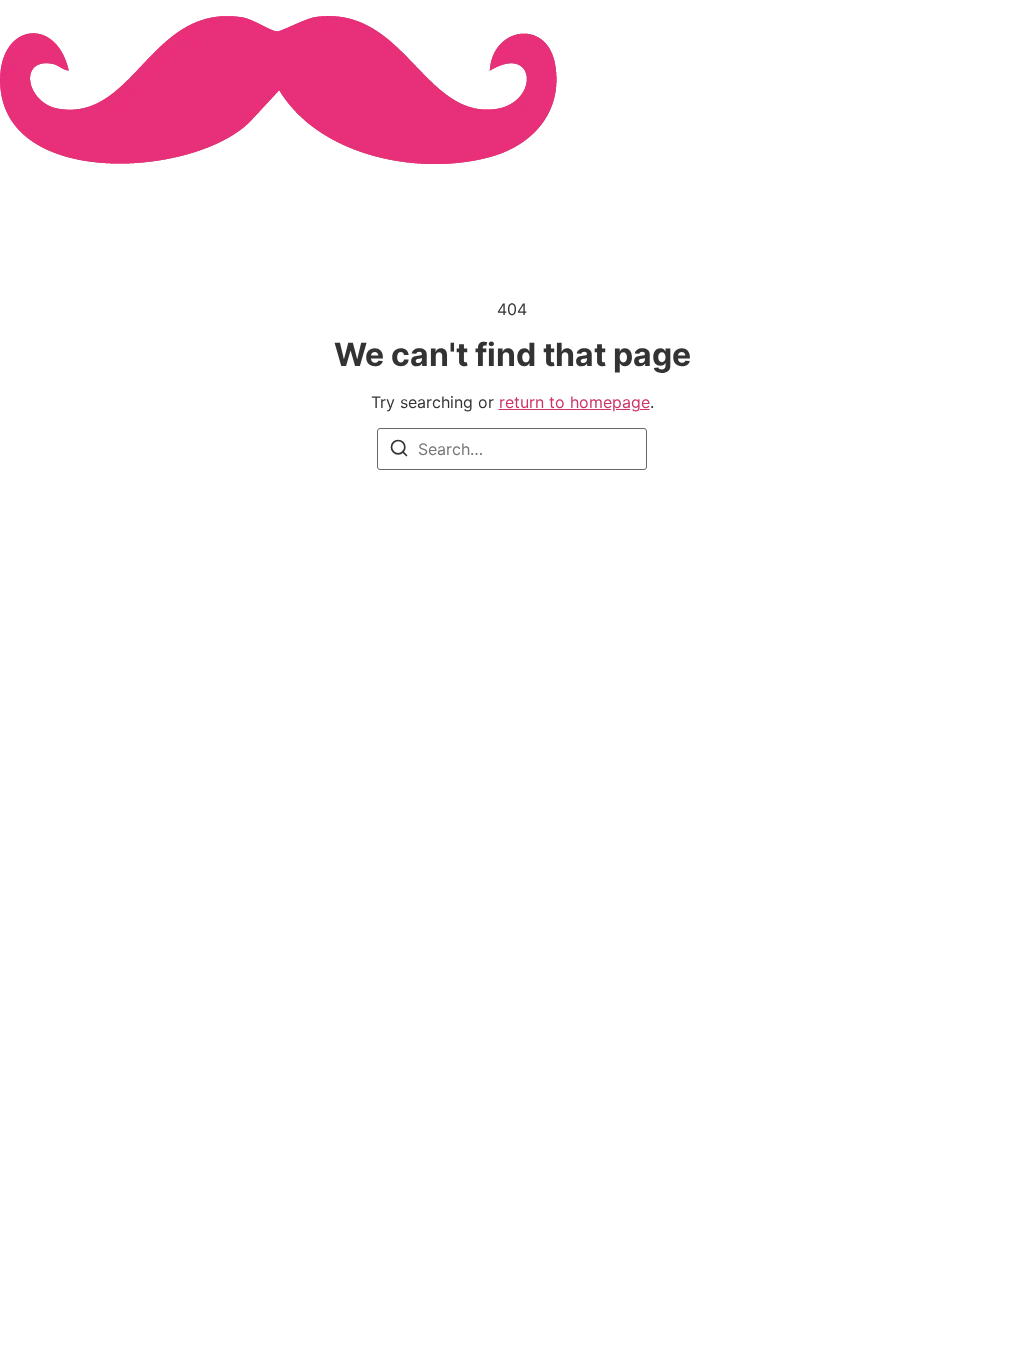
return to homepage (574, 402)
